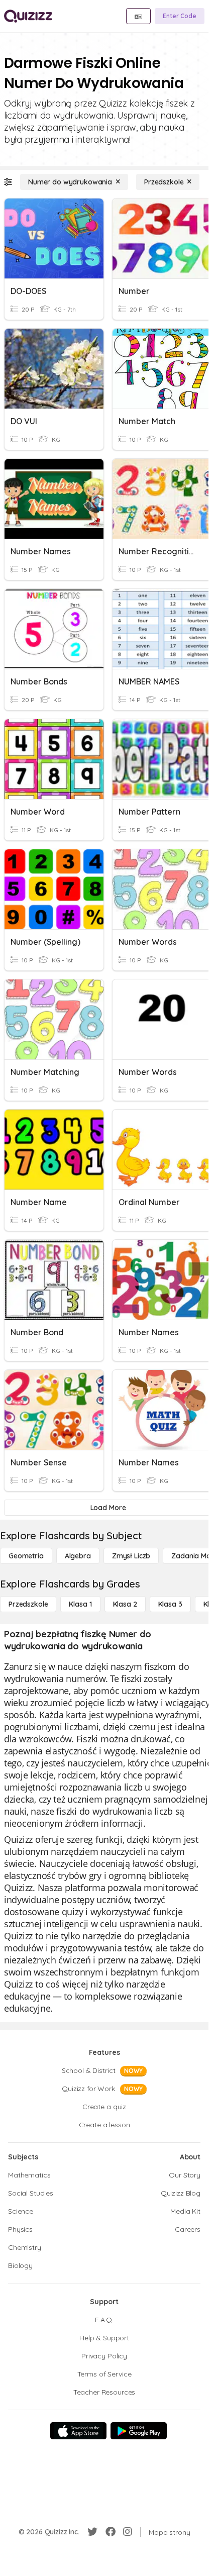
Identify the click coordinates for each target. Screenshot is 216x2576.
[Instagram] (128, 2532)
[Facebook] (111, 2532)
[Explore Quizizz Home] (28, 16)
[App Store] (78, 2431)
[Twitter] (92, 2532)
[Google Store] (139, 2431)
